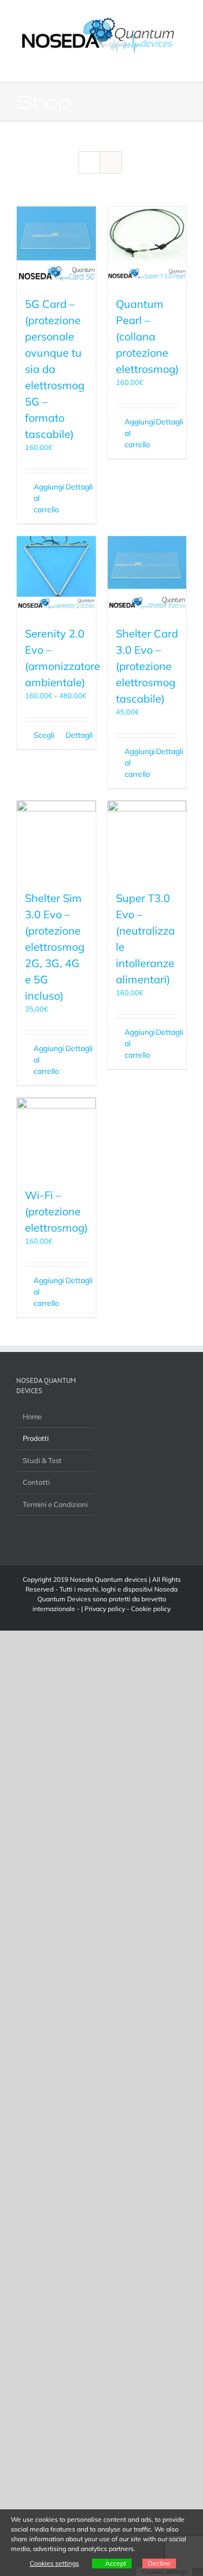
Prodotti (36, 1438)
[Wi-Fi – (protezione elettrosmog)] (56, 1137)
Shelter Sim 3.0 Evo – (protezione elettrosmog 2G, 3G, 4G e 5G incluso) (55, 947)
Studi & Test (42, 1460)
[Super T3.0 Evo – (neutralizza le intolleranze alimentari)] (147, 840)
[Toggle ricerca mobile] (163, 66)
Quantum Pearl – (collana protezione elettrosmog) (147, 336)
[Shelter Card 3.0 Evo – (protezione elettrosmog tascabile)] (147, 576)
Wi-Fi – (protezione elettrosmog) (56, 1211)
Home (32, 1416)
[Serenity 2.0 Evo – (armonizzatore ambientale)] (56, 576)
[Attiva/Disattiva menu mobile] (182, 66)
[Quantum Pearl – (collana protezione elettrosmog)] (147, 246)
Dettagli (77, 487)
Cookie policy (151, 1609)
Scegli (44, 735)
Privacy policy (105, 1609)
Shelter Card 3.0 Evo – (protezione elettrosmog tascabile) (147, 666)
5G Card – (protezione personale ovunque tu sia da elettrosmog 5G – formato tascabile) (55, 369)
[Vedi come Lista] (111, 162)
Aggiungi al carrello (45, 498)
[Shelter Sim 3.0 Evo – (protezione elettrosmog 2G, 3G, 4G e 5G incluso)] (56, 840)
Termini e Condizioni (55, 1504)
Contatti (36, 1482)
